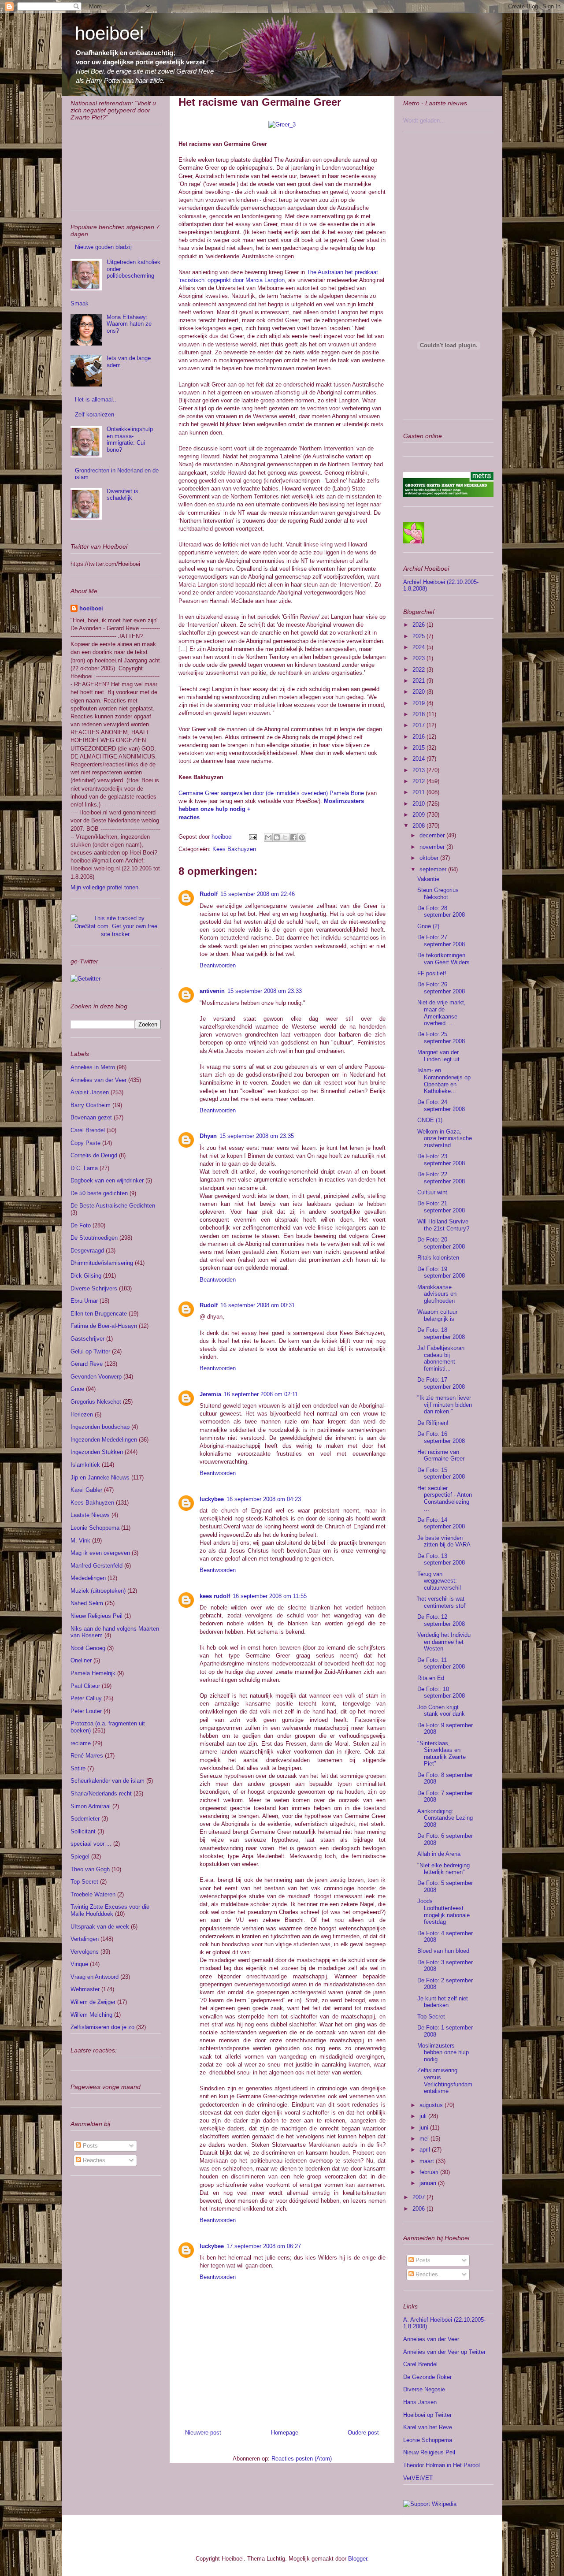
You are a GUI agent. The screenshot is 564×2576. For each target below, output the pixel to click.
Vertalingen (85, 1939)
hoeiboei (109, 33)
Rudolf (209, 894)
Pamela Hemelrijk (93, 1673)
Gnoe (77, 1389)
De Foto (81, 1225)
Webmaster (85, 1989)
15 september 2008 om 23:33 (265, 991)
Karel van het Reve (428, 2427)
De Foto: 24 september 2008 (441, 1106)
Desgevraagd (87, 1251)
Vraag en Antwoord (95, 1977)
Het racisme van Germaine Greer (441, 1455)
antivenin (212, 991)
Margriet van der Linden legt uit (438, 1056)
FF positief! (432, 973)
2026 (419, 625)
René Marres (87, 1756)
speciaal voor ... (91, 1844)
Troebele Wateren (93, 1894)
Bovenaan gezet (91, 1117)
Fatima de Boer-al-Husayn (104, 1326)
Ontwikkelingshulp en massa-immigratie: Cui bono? (130, 439)
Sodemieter (85, 1819)
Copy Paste (85, 1143)
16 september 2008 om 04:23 (264, 1499)
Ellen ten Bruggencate (99, 1314)
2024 (419, 647)
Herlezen (82, 1414)
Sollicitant (83, 1831)
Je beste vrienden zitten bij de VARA (444, 1541)
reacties (189, 817)
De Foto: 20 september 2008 (441, 1243)
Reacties (93, 2160)
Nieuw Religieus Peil (96, 1616)
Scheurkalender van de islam (108, 1781)
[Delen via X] (285, 837)
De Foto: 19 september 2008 (441, 1273)
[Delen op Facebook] (293, 837)
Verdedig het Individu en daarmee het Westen (444, 1642)
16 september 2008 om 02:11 (261, 1394)
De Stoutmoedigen (94, 1238)
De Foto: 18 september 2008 (441, 1333)
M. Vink (80, 1541)
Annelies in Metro (93, 1067)
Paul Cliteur (85, 1686)
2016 (419, 737)
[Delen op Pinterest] (302, 837)
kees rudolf (215, 1596)
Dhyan (208, 1136)
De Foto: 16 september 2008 (441, 1437)
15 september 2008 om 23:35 (257, 1136)
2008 (419, 826)
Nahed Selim (87, 1603)
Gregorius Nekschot (96, 1402)
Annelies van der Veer (98, 1080)
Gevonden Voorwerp (96, 1377)
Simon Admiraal (91, 1806)
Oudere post (363, 2433)
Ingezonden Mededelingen (104, 1440)
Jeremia (210, 1394)
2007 (419, 2197)
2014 (419, 759)
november (433, 847)
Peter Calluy (86, 1698)
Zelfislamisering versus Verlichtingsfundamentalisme (445, 2081)
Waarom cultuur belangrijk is (437, 1315)
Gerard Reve (87, 1364)
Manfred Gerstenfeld (96, 1566)
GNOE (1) (430, 1120)
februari (430, 2172)
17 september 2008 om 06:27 (264, 2246)
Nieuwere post (203, 2433)
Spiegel (80, 1857)
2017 (419, 725)
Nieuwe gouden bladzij (103, 247)
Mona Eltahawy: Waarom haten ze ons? (129, 324)
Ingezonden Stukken (97, 1452)
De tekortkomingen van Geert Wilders (443, 959)
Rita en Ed (431, 1678)
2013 (419, 770)
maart (428, 2161)
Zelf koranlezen (95, 414)
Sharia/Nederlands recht (101, 1794)
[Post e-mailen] (252, 837)
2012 (419, 781)
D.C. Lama (84, 1168)
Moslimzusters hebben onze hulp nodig (443, 2052)
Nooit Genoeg (88, 1648)
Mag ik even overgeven (100, 1553)
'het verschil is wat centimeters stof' (442, 1602)
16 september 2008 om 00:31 (258, 1305)
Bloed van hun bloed (443, 1951)
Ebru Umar (84, 1301)
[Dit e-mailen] (268, 837)
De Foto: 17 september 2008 (441, 1383)
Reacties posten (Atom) (302, 2459)
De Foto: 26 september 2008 (441, 988)
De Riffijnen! (433, 1423)
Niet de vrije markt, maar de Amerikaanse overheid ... (442, 1013)
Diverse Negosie (424, 2389)
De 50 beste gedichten (99, 1193)
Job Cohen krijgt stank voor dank (441, 1711)
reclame (81, 1743)
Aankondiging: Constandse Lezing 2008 (445, 1818)
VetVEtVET (418, 2478)
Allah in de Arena (439, 1854)
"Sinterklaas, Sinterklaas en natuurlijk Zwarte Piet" (442, 1754)
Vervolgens (85, 1952)
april (426, 2150)
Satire (78, 1768)
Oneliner (81, 1660)
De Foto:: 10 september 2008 (441, 1693)
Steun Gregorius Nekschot (438, 894)
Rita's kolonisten (438, 1258)
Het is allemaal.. (96, 400)
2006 (419, 2209)
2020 (419, 692)
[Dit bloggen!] (277, 837)
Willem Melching (91, 2015)
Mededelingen (88, 1578)
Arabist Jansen (90, 1092)
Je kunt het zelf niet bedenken (443, 2002)
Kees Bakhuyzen (234, 849)
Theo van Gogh (90, 1869)
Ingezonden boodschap (100, 1427)
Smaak (80, 303)
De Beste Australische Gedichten (113, 1206)
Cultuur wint (432, 1192)
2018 (419, 714)
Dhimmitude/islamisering (102, 1263)
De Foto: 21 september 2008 (441, 1207)
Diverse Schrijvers (94, 1288)
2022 (419, 670)
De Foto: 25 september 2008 (441, 1038)
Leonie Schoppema (95, 1528)
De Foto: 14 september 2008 (441, 1523)
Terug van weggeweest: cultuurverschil (439, 1581)
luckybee (212, 1499)
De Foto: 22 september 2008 (441, 1178)
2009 (419, 815)
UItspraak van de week (100, 1927)
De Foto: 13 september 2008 (441, 1559)
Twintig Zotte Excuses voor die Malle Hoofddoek (110, 1910)
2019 (419, 703)
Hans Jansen (420, 2402)
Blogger (358, 2559)
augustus (432, 2105)
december (433, 835)
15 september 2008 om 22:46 (258, 894)
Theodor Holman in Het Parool (442, 2465)
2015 (419, 748)
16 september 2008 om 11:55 (270, 1596)
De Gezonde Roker (427, 2377)
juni (425, 2128)
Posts (89, 2146)
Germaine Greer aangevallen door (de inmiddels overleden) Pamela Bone (271, 793)
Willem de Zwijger (93, 2002)
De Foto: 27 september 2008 (441, 941)
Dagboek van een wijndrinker (107, 1180)
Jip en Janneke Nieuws (100, 1478)
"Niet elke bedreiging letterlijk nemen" (443, 1869)
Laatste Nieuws (90, 1515)
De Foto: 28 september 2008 (441, 912)
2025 (419, 636)
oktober (430, 858)
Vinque (79, 1964)
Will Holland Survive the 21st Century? (443, 1225)
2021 (419, 681)
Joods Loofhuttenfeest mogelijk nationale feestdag (443, 1911)
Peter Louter (86, 1711)
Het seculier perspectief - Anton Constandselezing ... (445, 1498)
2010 (419, 804)
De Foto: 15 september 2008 (441, 1474)
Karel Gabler (86, 1490)
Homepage (285, 2433)
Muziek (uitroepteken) (98, 1591)
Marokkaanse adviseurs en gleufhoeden (437, 1294)
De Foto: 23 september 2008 (441, 1160)
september (434, 869)
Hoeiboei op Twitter (427, 2415)
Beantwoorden (218, 965)
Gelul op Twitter (90, 1351)
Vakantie (428, 879)
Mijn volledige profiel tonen (104, 887)
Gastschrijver (87, 1339)
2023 (419, 658)
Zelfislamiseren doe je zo (102, 2027)
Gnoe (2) (428, 926)
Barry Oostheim (91, 1105)
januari (429, 2183)
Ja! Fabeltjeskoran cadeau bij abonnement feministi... (441, 1358)
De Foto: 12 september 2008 (441, 1620)
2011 (419, 792)
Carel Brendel (88, 1130)
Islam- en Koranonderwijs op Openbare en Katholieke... (444, 1081)
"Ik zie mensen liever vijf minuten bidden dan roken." (445, 1405)
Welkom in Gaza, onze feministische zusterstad (445, 1138)
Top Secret (84, 1882)
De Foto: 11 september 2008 (441, 1663)
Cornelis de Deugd (94, 1155)
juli (424, 2116)
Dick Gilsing (86, 1276)
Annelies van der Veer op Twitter (444, 2352)
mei (425, 2139)
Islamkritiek (85, 1465)
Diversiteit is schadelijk (122, 495)
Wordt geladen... (424, 121)
